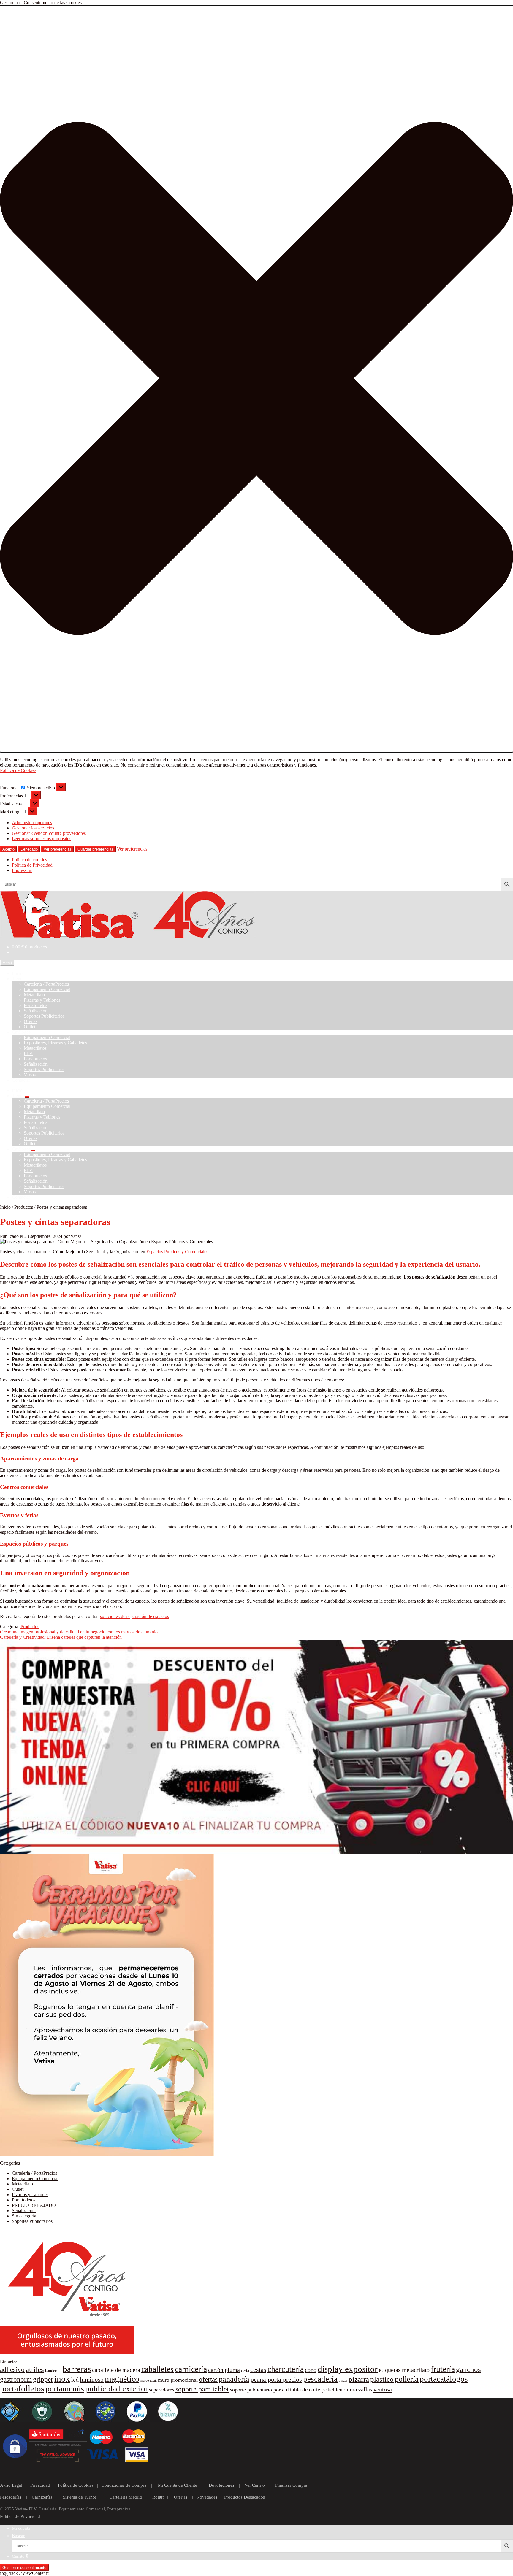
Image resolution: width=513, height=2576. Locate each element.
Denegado (29, 849)
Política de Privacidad (32, 865)
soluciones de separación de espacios (134, 1616)
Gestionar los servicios (33, 828)
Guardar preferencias (95, 849)
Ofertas (31, 1021)
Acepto (8, 849)
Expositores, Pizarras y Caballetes (55, 1043)
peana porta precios (276, 2380)
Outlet (30, 1027)
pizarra (359, 2379)
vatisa (76, 1236)
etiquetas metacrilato (404, 2370)
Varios (30, 1075)
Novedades (207, 2497)
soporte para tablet (202, 2389)
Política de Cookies (18, 770)
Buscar (18, 2536)
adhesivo (12, 2370)
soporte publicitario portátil (259, 2390)
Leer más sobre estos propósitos (42, 839)
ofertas (208, 2379)
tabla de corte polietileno (318, 2389)
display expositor (348, 2369)
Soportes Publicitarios (44, 1016)
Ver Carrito (255, 2485)
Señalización (36, 1011)
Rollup (159, 2497)
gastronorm (16, 2379)
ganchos (468, 2369)
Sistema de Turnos (80, 2497)
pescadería (320, 2379)
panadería (234, 2379)
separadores (162, 2390)
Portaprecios (35, 1059)
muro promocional (178, 2380)
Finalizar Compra (291, 2485)
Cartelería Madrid (126, 2497)
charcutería (286, 2369)
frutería (443, 2369)
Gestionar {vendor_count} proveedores (49, 833)
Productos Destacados (244, 2497)
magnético (122, 2379)
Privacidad (40, 2485)
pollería (407, 2379)
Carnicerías (42, 2497)
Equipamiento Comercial (47, 989)
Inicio (17, 973)
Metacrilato (34, 995)
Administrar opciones (32, 823)
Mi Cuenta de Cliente (178, 2485)
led (75, 2380)
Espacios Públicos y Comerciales (177, 1252)
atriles (35, 2369)
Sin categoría (24, 2216)
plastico (382, 2379)
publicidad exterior (117, 2389)
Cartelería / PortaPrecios (46, 984)
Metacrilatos (35, 1048)
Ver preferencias (58, 849)
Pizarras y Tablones (42, 1000)
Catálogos (21, 1032)
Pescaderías (11, 2497)
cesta (245, 2370)
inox (62, 2379)
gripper (43, 2379)
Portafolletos (35, 1005)
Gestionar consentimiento (24, 2568)
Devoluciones (221, 2485)
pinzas (343, 2381)
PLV (28, 1053)
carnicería (191, 2369)
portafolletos (22, 2388)
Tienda (18, 979)
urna (352, 2389)
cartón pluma (224, 2370)
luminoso (92, 2380)
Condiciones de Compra (124, 2485)
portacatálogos (444, 2379)
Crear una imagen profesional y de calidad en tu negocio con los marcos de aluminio (79, 1632)
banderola (53, 2370)
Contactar (21, 1080)
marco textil (149, 2381)
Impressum (22, 870)
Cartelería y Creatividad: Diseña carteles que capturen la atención (61, 1637)
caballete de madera (116, 2370)
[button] (256, 379)
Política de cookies (29, 860)
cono (311, 2370)
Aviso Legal (11, 2485)
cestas (258, 2370)
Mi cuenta (21, 2528)
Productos (24, 1207)
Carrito (20, 2556)
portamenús (65, 2389)
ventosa (383, 2389)
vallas (365, 2389)
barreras (77, 2369)
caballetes (157, 2369)
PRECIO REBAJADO (34, 2205)
